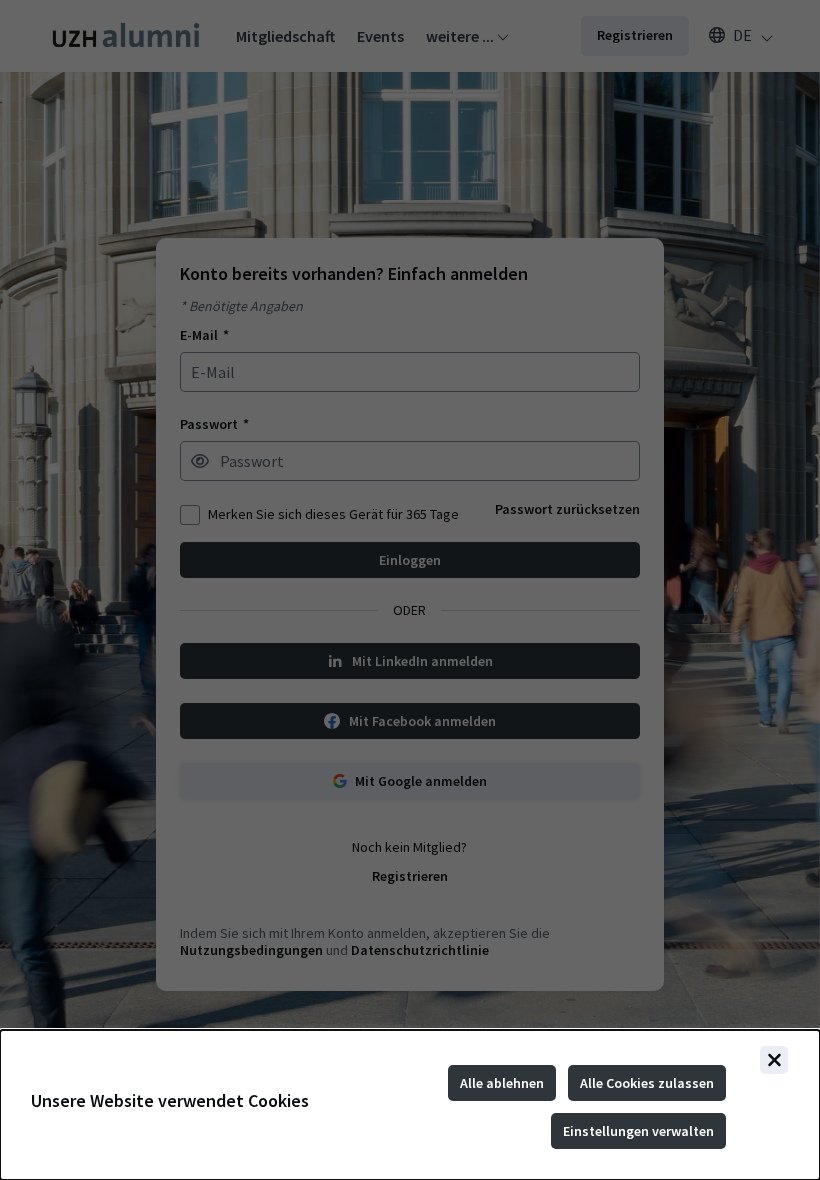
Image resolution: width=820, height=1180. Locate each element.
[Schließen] (774, 1060)
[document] (410, 1105)
